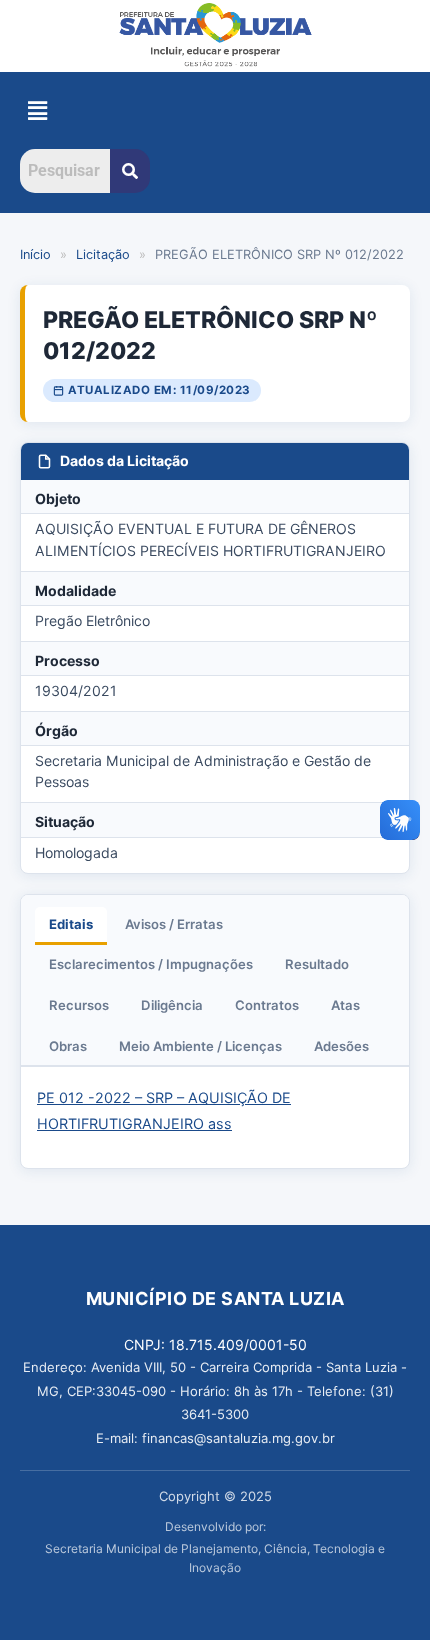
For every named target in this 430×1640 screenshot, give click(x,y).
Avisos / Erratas (174, 924)
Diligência (172, 1005)
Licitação (103, 254)
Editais (71, 924)
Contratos (267, 1005)
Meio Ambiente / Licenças (200, 1046)
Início (35, 254)
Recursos (79, 1005)
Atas (345, 1005)
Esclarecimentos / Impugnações (151, 964)
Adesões (341, 1046)
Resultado (317, 964)
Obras (68, 1046)
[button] (37, 110)
